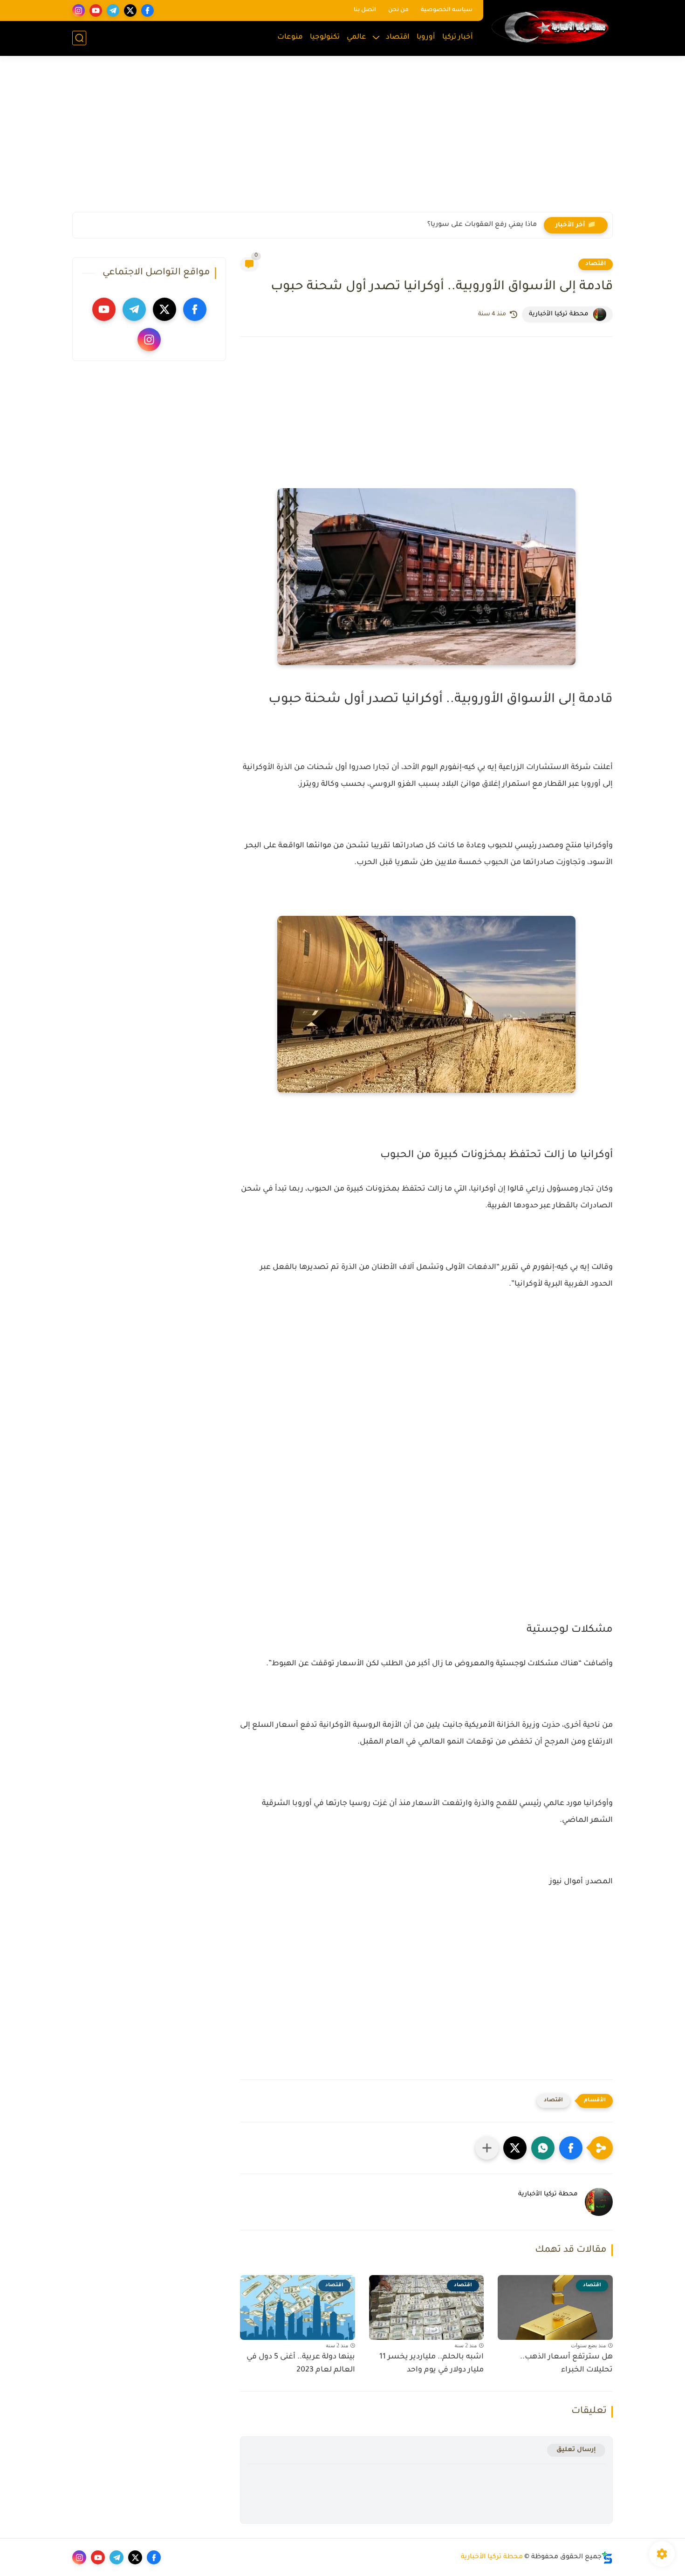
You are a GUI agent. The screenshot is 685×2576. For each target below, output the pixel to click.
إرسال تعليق (576, 2450)
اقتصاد (398, 37)
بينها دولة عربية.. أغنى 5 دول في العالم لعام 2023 (301, 2364)
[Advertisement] (342, 140)
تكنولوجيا (325, 37)
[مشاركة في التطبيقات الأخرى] (487, 2148)
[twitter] (130, 10)
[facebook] (147, 10)
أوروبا (426, 37)
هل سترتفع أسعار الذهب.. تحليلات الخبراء (566, 2364)
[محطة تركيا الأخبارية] (550, 27)
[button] (571, 2148)
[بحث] (79, 38)
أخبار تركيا (458, 37)
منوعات (290, 37)
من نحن (398, 10)
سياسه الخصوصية (447, 10)
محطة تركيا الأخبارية (492, 2557)
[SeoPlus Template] (607, 2558)
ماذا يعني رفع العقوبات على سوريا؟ (482, 225)
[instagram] (79, 10)
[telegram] (113, 10)
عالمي (356, 37)
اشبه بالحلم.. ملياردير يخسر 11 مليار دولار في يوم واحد (432, 2364)
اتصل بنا (365, 10)
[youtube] (96, 10)
